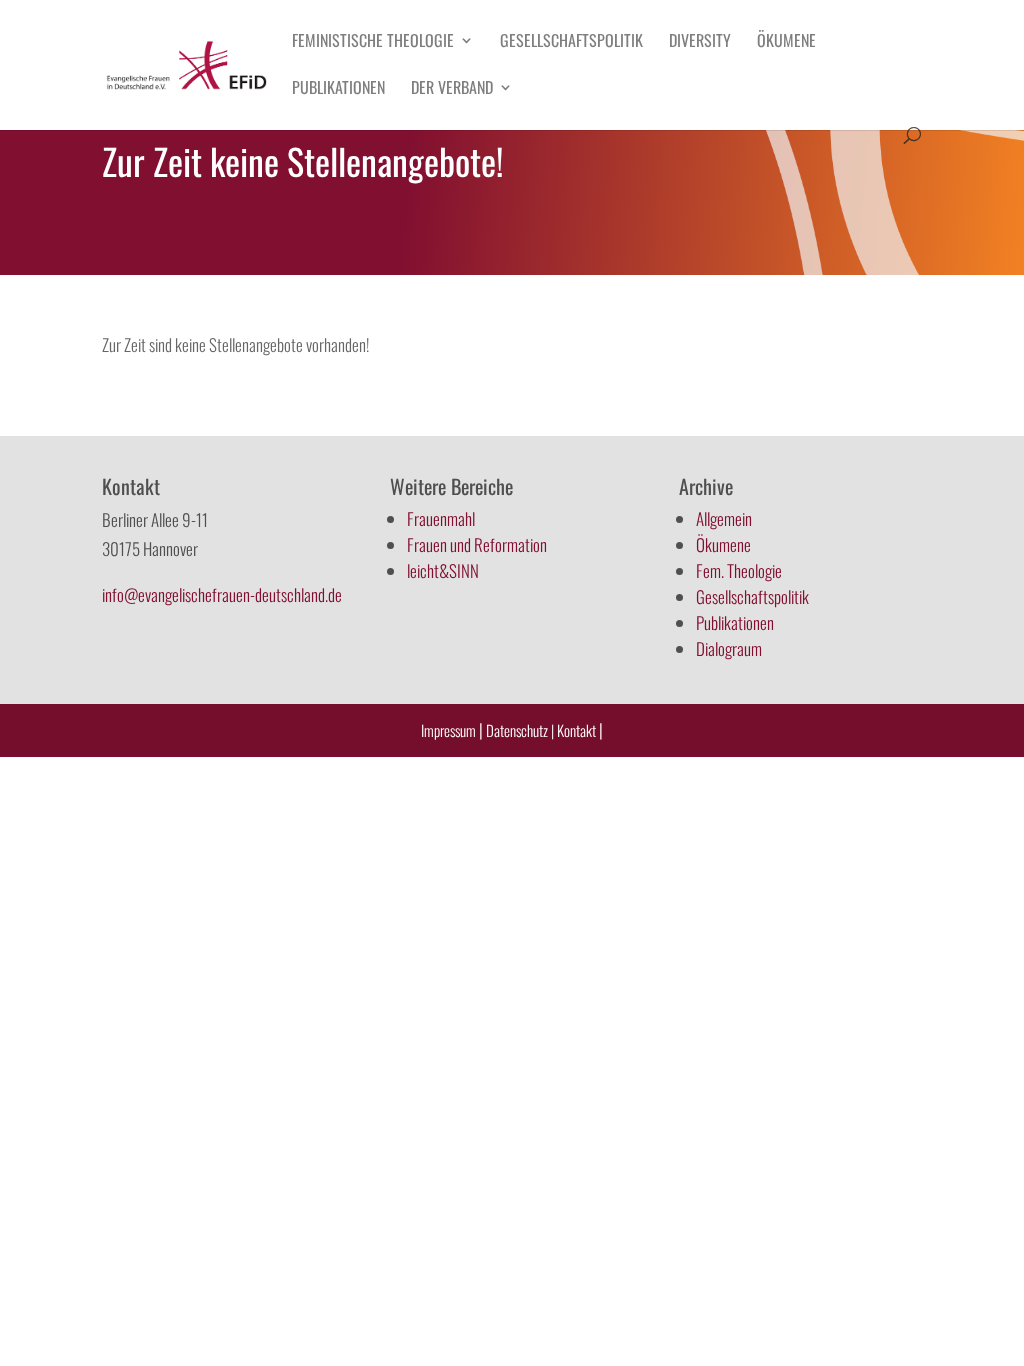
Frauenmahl (441, 518)
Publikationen (338, 89)
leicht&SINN (443, 570)
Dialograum (729, 648)
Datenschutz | (520, 730)
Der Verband (452, 89)
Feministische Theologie (373, 42)
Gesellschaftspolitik (571, 42)
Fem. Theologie (739, 570)
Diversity (700, 42)
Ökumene (786, 42)
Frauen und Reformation (477, 544)
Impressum (448, 730)
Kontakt (578, 730)
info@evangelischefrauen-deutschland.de (222, 594)
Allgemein (724, 518)
